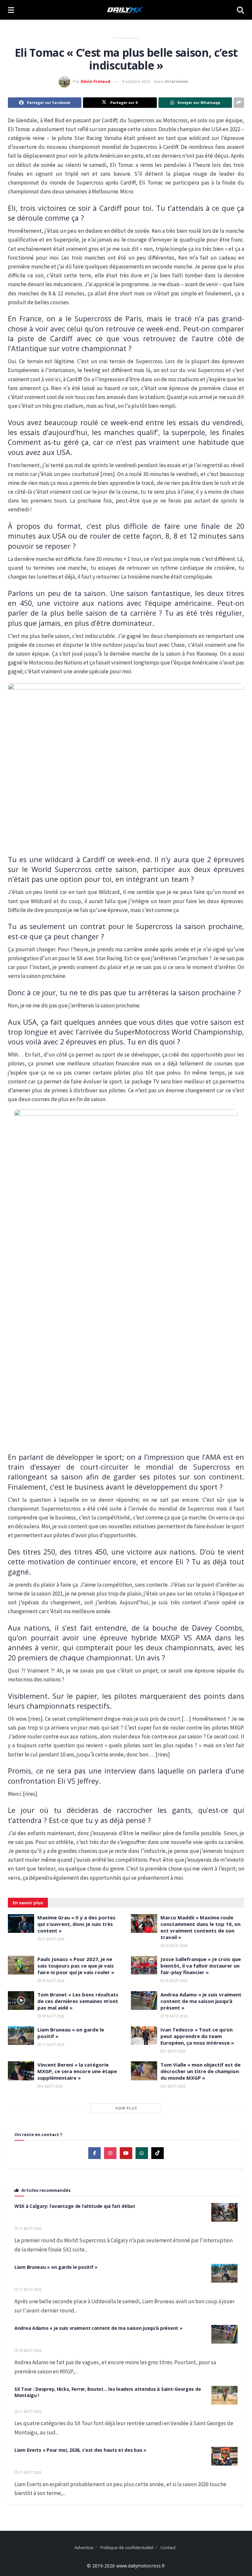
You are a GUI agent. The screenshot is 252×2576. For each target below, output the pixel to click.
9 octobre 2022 (136, 81)
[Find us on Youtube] (126, 2153)
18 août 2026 (53, 2016)
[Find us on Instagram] (110, 2153)
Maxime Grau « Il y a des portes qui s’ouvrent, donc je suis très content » (76, 1924)
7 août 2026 (175, 2051)
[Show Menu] (11, 10)
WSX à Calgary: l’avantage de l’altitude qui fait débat (75, 2206)
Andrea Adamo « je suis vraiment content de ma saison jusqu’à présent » (201, 2001)
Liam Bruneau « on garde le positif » (56, 2267)
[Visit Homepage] (125, 10)
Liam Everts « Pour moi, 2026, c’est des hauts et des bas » (80, 2450)
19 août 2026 (53, 1981)
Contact (168, 2547)
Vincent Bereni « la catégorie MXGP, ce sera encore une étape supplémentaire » (77, 2071)
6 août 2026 (52, 2086)
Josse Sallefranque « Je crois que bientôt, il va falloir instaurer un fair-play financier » (201, 1966)
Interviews (176, 81)
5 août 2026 (175, 2086)
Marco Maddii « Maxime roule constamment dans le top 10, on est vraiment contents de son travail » (200, 1927)
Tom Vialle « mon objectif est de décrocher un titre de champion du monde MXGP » (200, 2071)
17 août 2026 (53, 2045)
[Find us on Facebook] (94, 2153)
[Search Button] (241, 10)
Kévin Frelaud (95, 81)
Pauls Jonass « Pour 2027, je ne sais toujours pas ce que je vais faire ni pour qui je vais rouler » (76, 1966)
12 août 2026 (30, 2229)
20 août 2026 (176, 1946)
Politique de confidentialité (127, 2547)
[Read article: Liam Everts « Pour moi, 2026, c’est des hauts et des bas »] (224, 2456)
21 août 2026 (53, 1939)
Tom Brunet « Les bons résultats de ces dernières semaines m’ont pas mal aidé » (78, 2001)
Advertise (84, 2547)
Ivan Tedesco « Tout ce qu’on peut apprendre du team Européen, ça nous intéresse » (197, 2036)
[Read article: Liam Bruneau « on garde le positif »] (21, 2036)
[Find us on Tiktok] (157, 2153)
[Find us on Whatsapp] (142, 2153)
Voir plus (126, 2108)
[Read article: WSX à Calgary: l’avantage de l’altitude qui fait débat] (224, 2212)
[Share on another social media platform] (239, 103)
